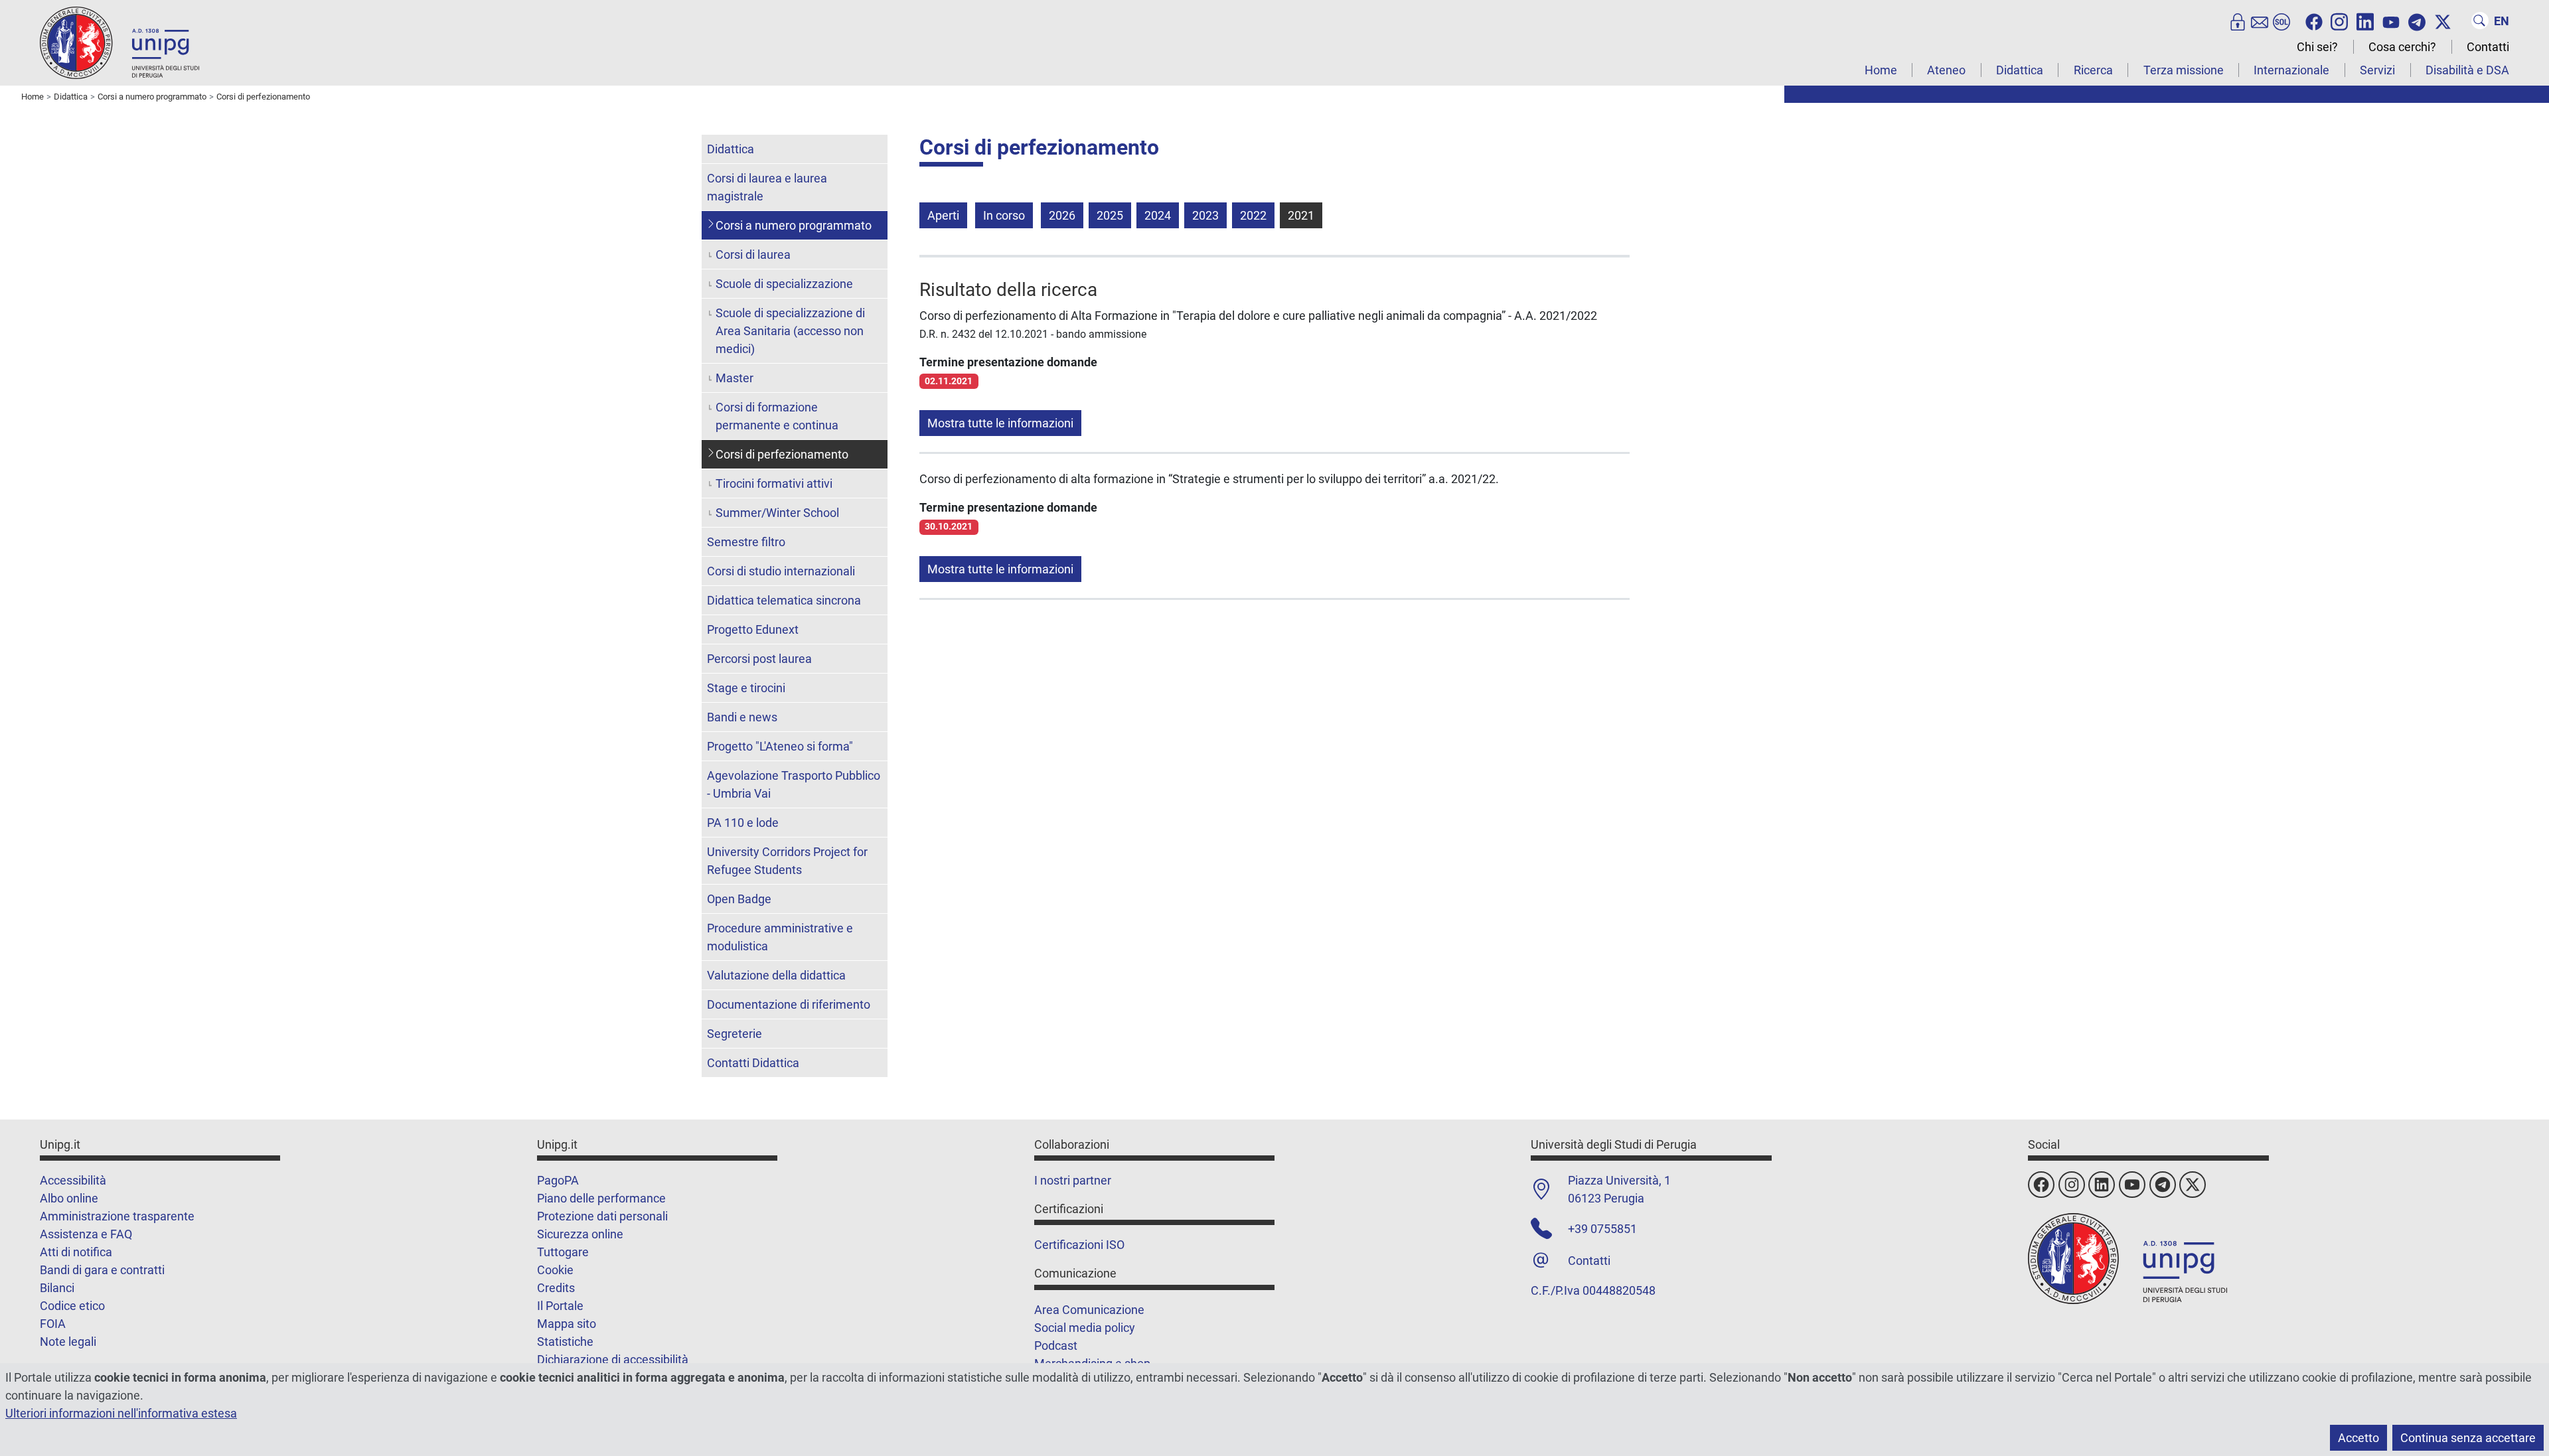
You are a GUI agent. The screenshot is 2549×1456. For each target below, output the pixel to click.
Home (1881, 70)
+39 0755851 (1602, 1229)
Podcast (1056, 1346)
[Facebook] (2314, 21)
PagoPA (558, 1180)
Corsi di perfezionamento (782, 454)
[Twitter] (2443, 21)
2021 (1301, 215)
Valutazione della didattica (776, 975)
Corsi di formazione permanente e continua (777, 416)
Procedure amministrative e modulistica (780, 937)
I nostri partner (1073, 1180)
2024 (1158, 215)
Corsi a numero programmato (794, 225)
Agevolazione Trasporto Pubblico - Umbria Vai (794, 784)
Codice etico (72, 1306)
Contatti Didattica (753, 1063)
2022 (1253, 215)
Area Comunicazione (1089, 1310)
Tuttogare (563, 1252)
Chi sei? (2317, 47)
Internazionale (2291, 70)
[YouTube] (2391, 21)
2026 (1062, 215)
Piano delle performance (601, 1198)
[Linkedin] (2365, 21)
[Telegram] (2417, 21)
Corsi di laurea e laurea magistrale (767, 187)
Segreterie (734, 1034)
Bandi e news (742, 717)
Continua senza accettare (2468, 1438)
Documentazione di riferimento (789, 1004)
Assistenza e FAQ (86, 1234)
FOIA (53, 1324)
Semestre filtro (746, 542)
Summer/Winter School (777, 513)
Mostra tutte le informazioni (1000, 423)
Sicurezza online (580, 1234)
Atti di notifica (76, 1252)
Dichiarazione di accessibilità (613, 1359)
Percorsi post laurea (759, 659)
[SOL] (2281, 21)
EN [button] (2502, 21)
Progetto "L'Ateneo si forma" (780, 746)
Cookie (555, 1270)
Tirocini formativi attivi (774, 483)
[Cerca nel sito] (2480, 21)
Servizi (2377, 70)
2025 (1110, 215)
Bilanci (57, 1288)
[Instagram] (2339, 21)
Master (734, 378)
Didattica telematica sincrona (784, 600)
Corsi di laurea (753, 255)
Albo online (69, 1198)
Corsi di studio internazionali (781, 571)
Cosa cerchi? (2402, 47)
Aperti (943, 215)
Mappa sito (567, 1324)
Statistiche (565, 1342)
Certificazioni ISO (1079, 1245)
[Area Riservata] (2238, 21)
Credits (556, 1288)
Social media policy (1085, 1328)
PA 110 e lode (743, 823)
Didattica (2020, 70)
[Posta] (2260, 21)
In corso (1004, 215)
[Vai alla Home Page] (119, 42)
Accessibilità (73, 1180)
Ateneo (1946, 70)
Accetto (2358, 1438)
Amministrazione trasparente (117, 1216)
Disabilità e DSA (2467, 70)
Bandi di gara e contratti (102, 1270)
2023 (1205, 215)
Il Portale (560, 1306)
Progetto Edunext (753, 629)
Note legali (68, 1342)
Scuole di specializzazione (784, 284)
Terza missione (2184, 70)
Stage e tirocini (746, 688)
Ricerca (2093, 70)
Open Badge (739, 899)
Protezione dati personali (602, 1216)
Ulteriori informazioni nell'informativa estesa (121, 1413)
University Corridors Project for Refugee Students (787, 861)
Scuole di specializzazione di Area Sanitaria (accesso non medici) (790, 331)
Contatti (2488, 47)
